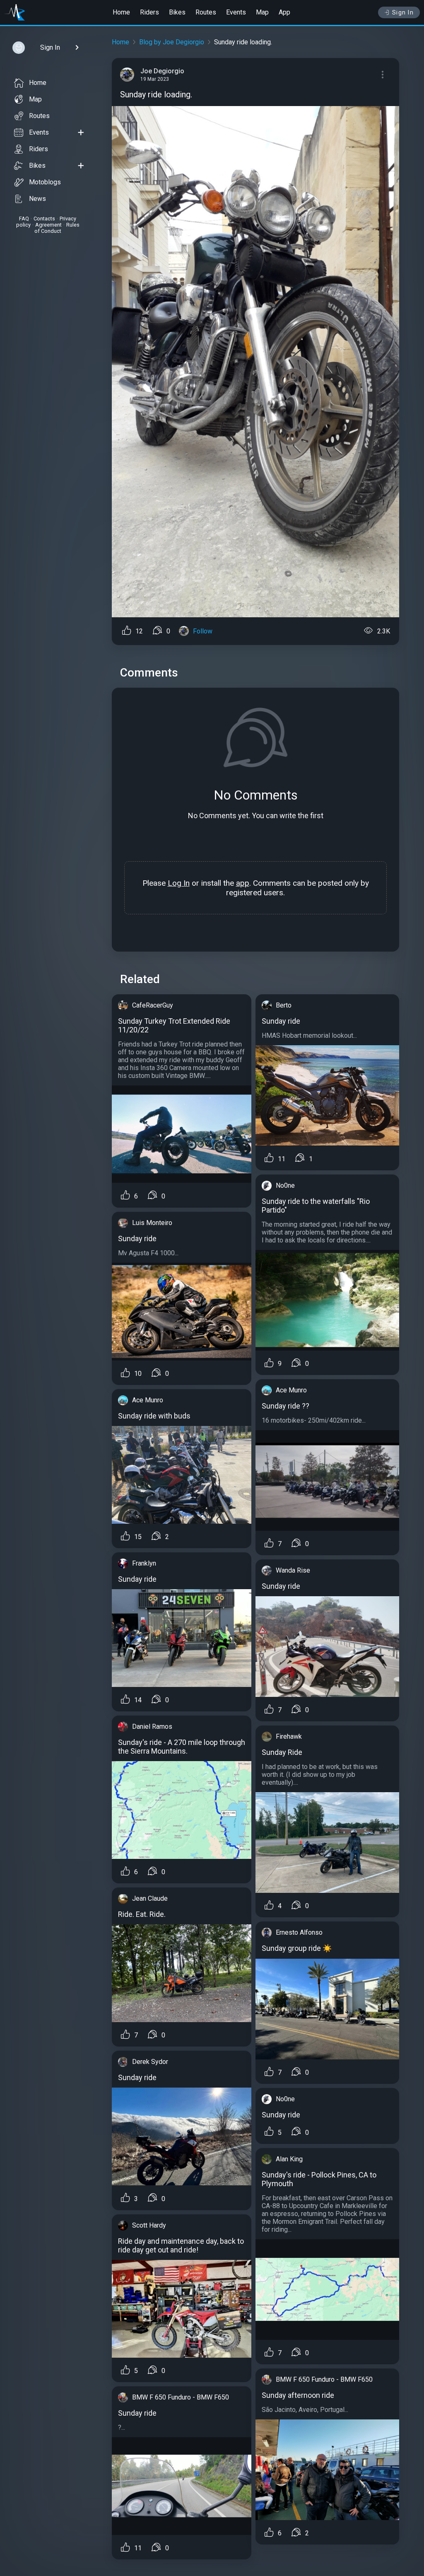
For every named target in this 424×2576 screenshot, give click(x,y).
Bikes (177, 12)
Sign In (403, 12)
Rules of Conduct (57, 228)
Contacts (44, 219)
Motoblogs (45, 182)
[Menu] (383, 75)
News (37, 199)
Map (262, 12)
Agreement (48, 225)
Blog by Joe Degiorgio (172, 42)
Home (121, 12)
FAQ (24, 219)
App (284, 12)
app (243, 883)
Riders (149, 12)
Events (236, 12)
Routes (206, 12)
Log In (179, 883)
